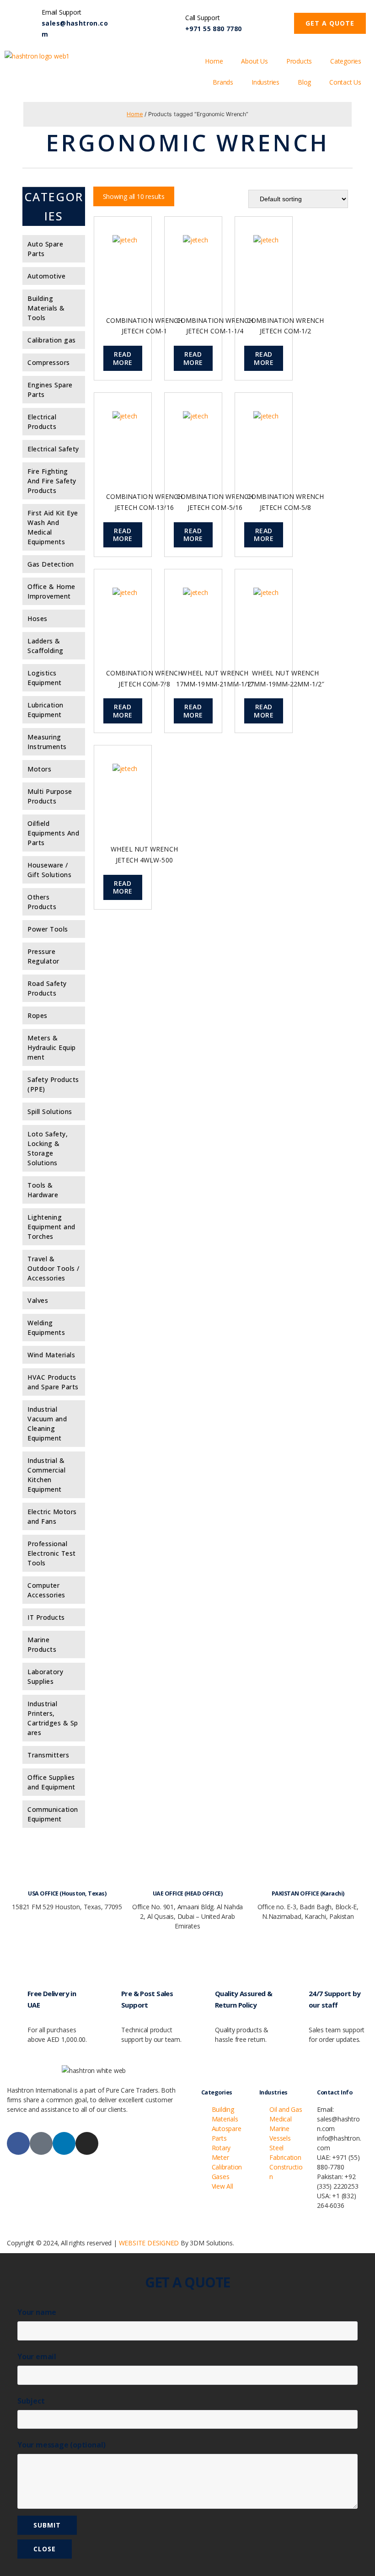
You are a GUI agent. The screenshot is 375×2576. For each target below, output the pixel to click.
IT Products (46, 1617)
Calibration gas (52, 340)
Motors (39, 769)
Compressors (49, 362)
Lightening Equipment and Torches (51, 1227)
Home (214, 61)
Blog (304, 82)
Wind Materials (51, 1355)
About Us (254, 61)
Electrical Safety (53, 449)
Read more (123, 358)
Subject (31, 2401)
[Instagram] (87, 2143)
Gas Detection (51, 564)
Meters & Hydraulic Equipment (52, 1047)
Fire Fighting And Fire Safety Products (52, 481)
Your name (37, 2312)
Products (299, 61)
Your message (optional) (62, 2445)
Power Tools (48, 929)
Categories (346, 61)
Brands (223, 82)
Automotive (46, 276)
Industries (265, 82)
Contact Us (345, 82)
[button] (330, 23)
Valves (38, 1300)
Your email (37, 2356)
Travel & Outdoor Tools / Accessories (54, 1268)
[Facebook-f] (18, 2143)
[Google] (41, 2143)
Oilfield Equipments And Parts (53, 833)
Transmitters (48, 1755)
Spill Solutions (50, 1111)
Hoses (37, 619)
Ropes (37, 1015)
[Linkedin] (64, 2143)
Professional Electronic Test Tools (52, 1553)
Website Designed (149, 2243)
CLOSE (45, 2549)
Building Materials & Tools (46, 308)
